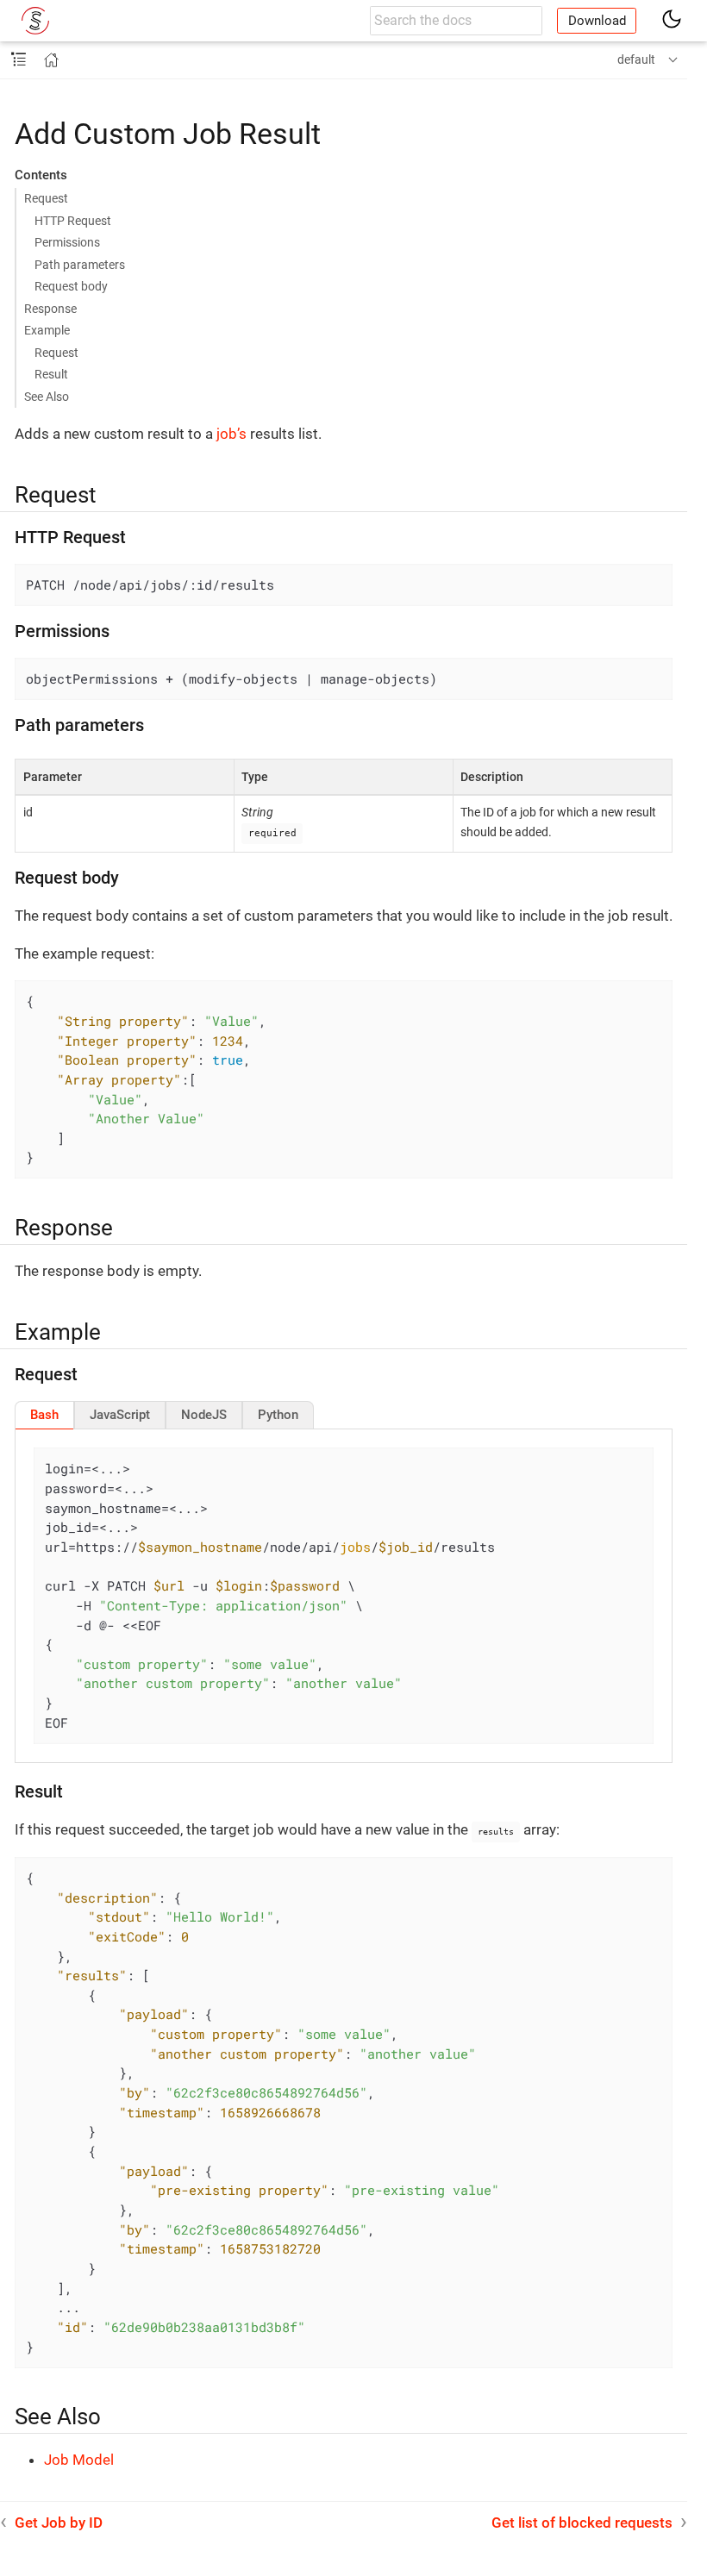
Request (46, 198)
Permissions (67, 242)
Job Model (79, 2460)
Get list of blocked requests (582, 2523)
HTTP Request (73, 221)
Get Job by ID (59, 2523)
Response (50, 309)
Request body (71, 286)
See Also (47, 397)
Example (47, 330)
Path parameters (80, 265)
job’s (231, 434)
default (636, 59)
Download (597, 21)
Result (51, 374)
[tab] (44, 1415)
